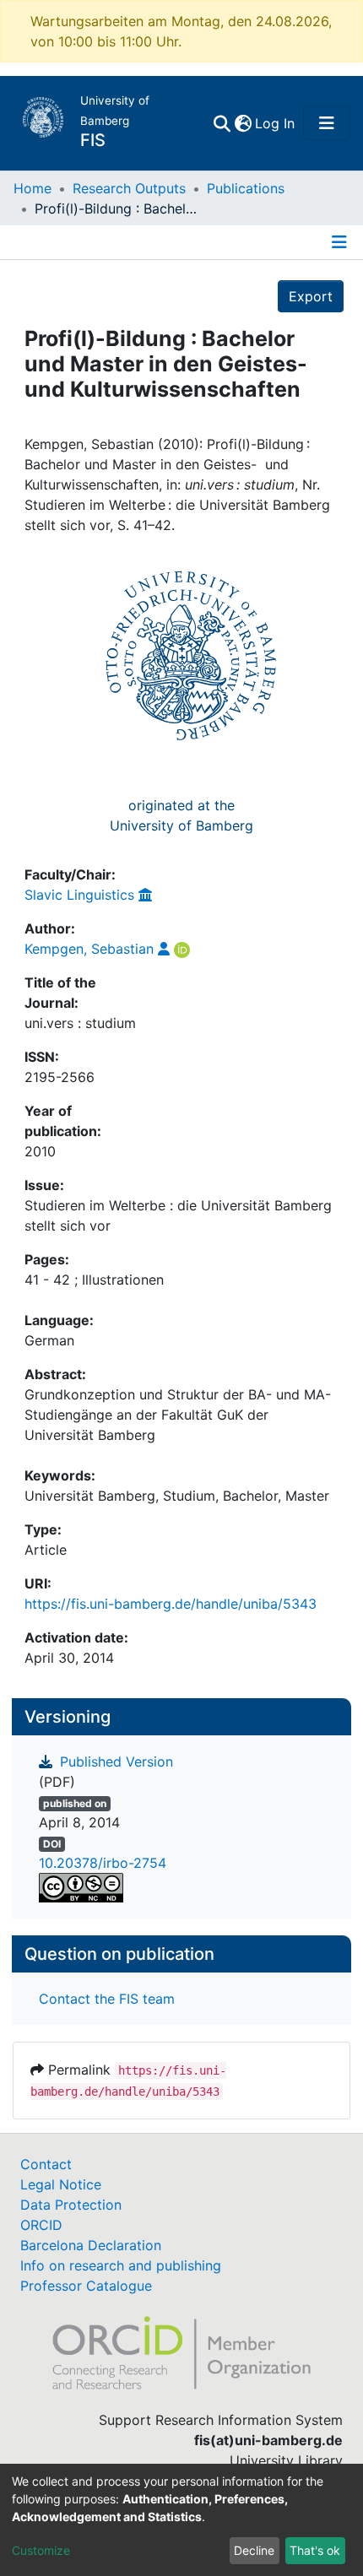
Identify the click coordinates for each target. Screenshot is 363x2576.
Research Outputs (129, 188)
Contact (46, 2164)
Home (33, 188)
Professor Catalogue (86, 2286)
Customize (41, 2550)
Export (311, 296)
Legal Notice (61, 2184)
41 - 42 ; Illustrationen (94, 1280)
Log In (276, 123)
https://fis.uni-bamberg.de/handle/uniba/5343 (171, 1604)
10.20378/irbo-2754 (103, 1863)
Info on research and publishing (121, 2265)
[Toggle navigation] (327, 123)
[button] (243, 123)
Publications (246, 188)
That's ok (315, 2550)
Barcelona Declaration (91, 2245)
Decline (254, 2550)
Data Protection (71, 2205)
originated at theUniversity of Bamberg (181, 815)
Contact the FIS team (107, 1999)
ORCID (41, 2225)
